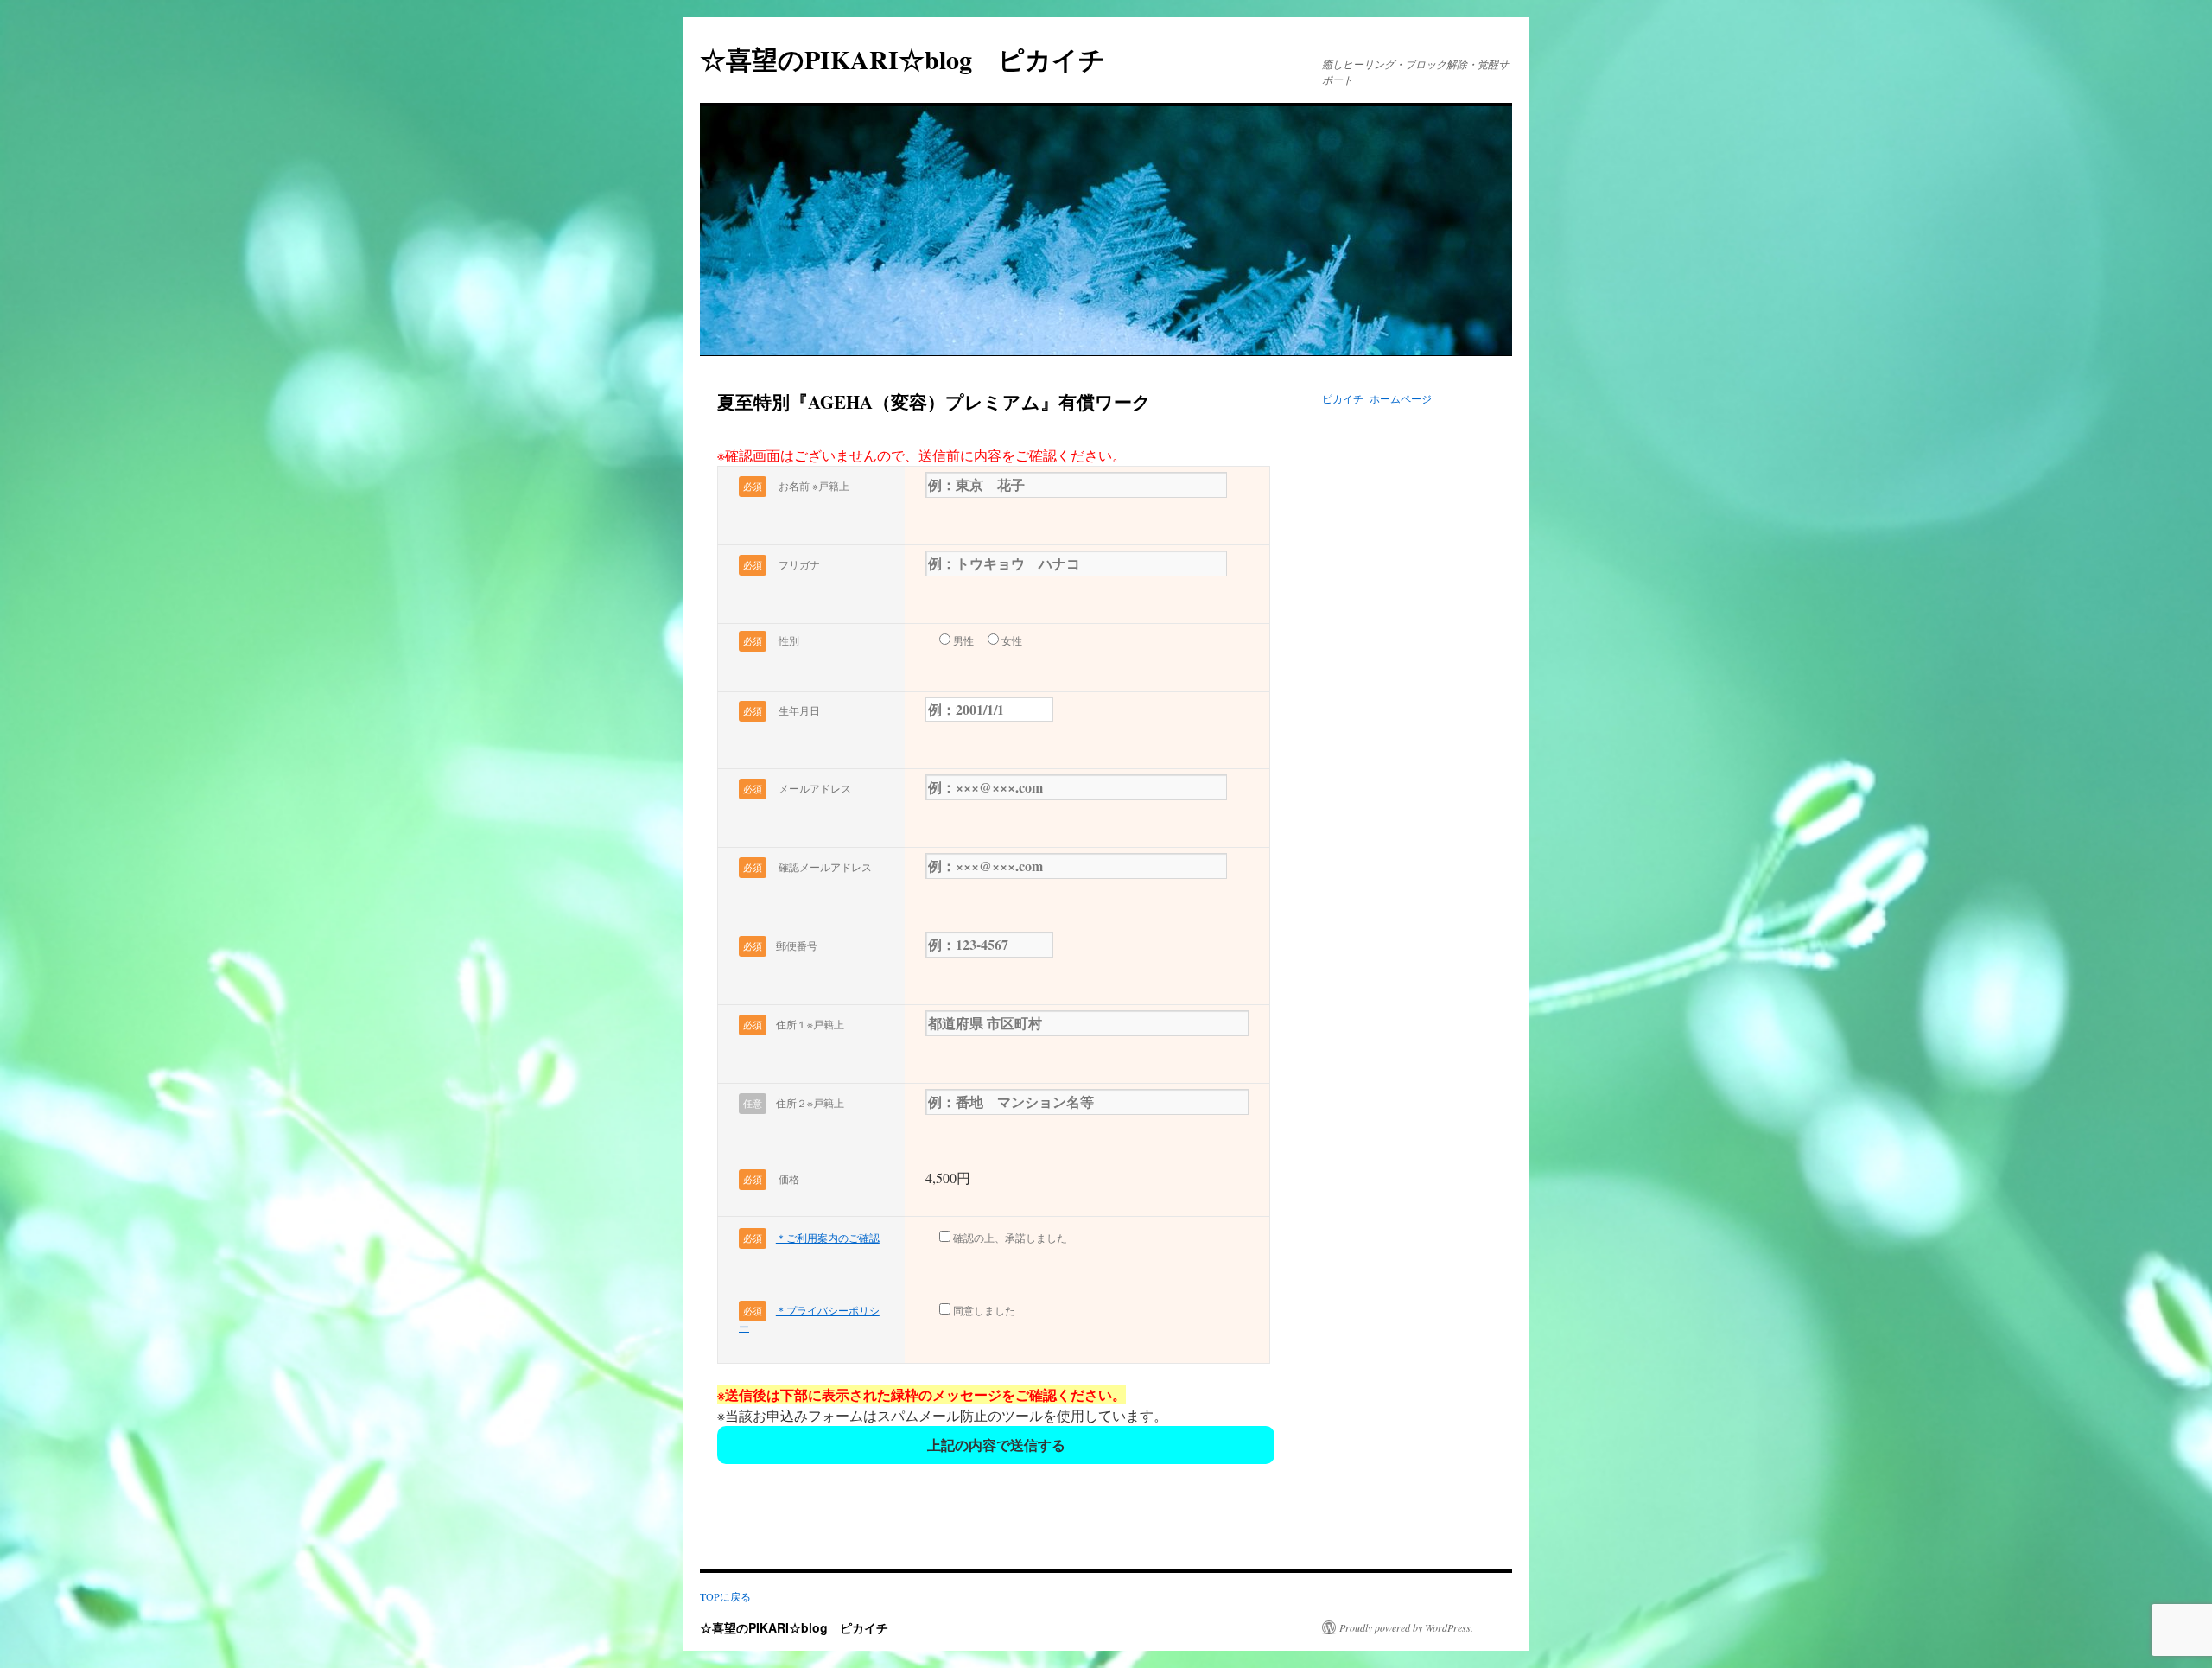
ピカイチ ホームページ (1377, 398)
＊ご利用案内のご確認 (828, 1238)
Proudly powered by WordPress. (1406, 1627)
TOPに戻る (725, 1596)
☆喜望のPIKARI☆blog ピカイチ (915, 59)
